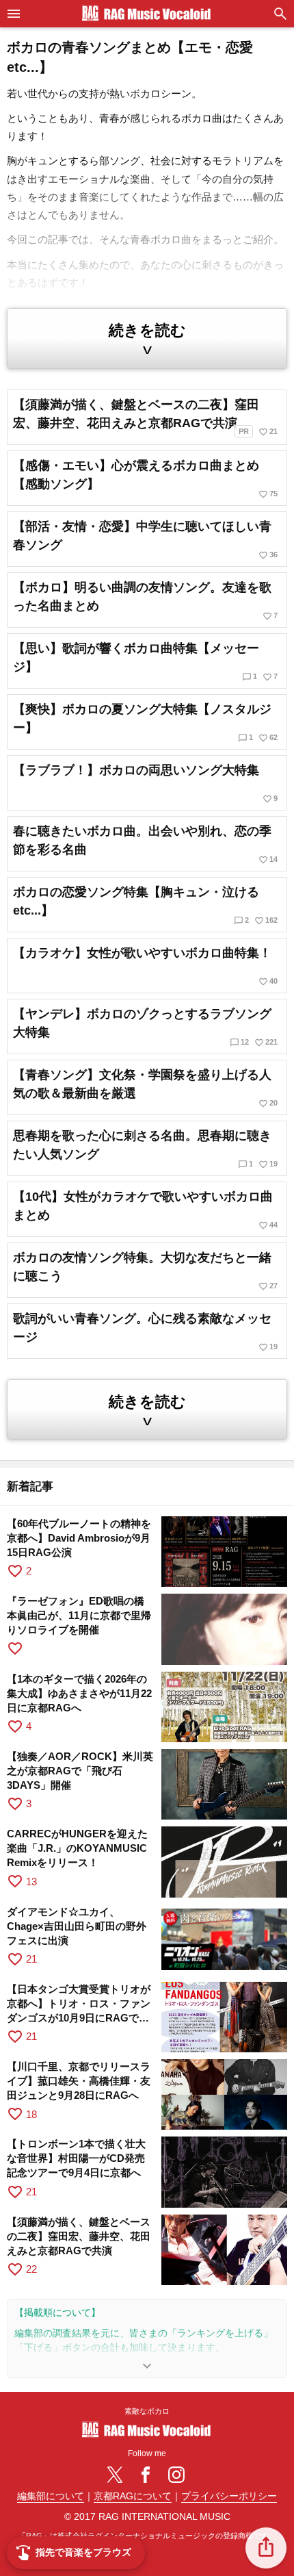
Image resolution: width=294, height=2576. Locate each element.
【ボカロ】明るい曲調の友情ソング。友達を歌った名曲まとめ (145, 601)
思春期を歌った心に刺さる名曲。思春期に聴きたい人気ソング (145, 1149)
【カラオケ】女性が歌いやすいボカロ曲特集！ (145, 966)
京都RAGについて (133, 2496)
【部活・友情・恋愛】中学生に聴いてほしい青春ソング (145, 540)
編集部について (51, 2496)
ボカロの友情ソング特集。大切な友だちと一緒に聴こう (145, 1271)
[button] (266, 2548)
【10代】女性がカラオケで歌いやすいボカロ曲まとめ (145, 1210)
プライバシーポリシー (229, 2496)
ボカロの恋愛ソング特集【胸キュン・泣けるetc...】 (145, 905)
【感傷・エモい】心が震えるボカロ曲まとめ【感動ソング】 (145, 479)
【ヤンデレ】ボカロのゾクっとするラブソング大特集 (145, 1027)
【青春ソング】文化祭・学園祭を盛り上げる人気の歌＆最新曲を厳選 (145, 1088)
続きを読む (147, 340)
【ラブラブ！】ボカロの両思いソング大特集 (145, 783)
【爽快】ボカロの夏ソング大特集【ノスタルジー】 (145, 723)
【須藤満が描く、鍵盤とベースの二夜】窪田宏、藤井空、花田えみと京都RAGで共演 (145, 417)
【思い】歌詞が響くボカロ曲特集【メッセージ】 (145, 662)
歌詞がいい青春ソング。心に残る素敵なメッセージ (145, 1332)
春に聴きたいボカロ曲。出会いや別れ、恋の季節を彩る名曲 (145, 844)
